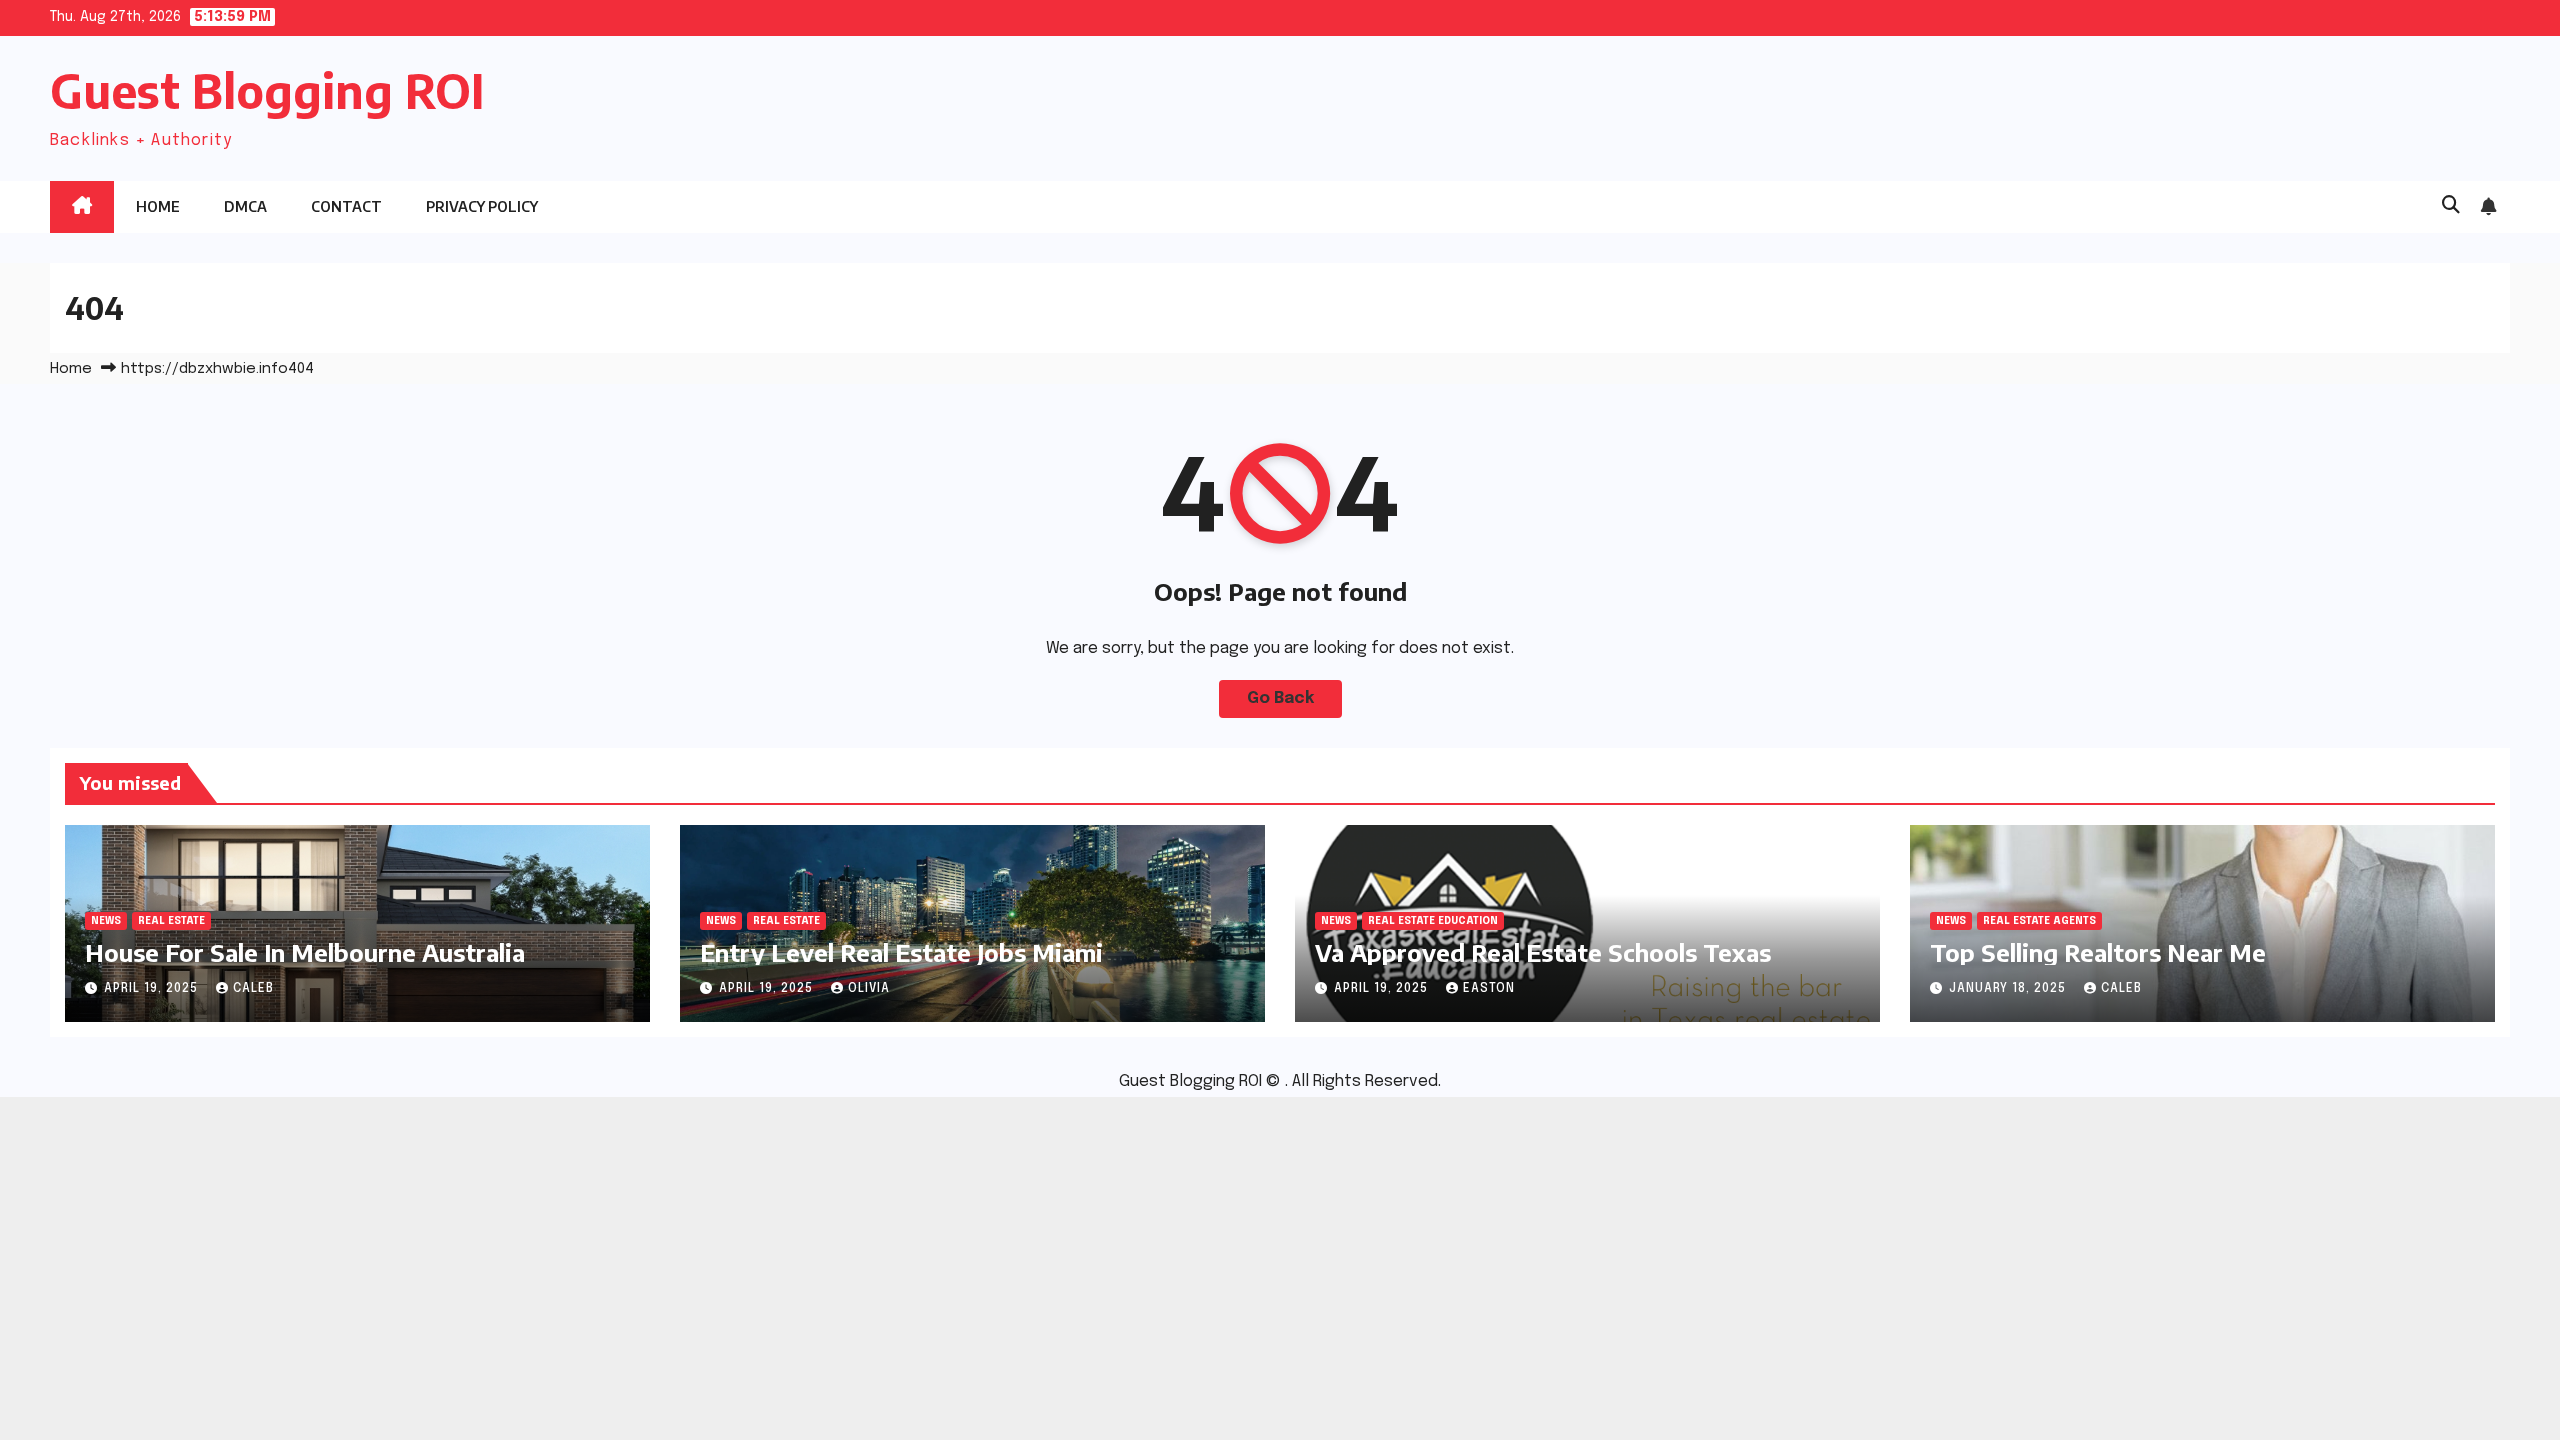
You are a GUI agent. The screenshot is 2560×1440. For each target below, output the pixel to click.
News (106, 921)
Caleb (253, 989)
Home (158, 206)
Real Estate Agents (2039, 921)
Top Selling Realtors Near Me (2098, 952)
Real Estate (171, 921)
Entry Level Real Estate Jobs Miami (901, 952)
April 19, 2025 (153, 989)
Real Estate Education (1433, 921)
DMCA (245, 206)
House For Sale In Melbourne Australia (305, 952)
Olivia (869, 989)
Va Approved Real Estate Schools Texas (1543, 952)
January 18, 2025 (2009, 989)
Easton (1489, 989)
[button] (2451, 206)
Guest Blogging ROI (267, 90)
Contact (346, 206)
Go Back (1280, 698)
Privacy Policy (482, 206)
